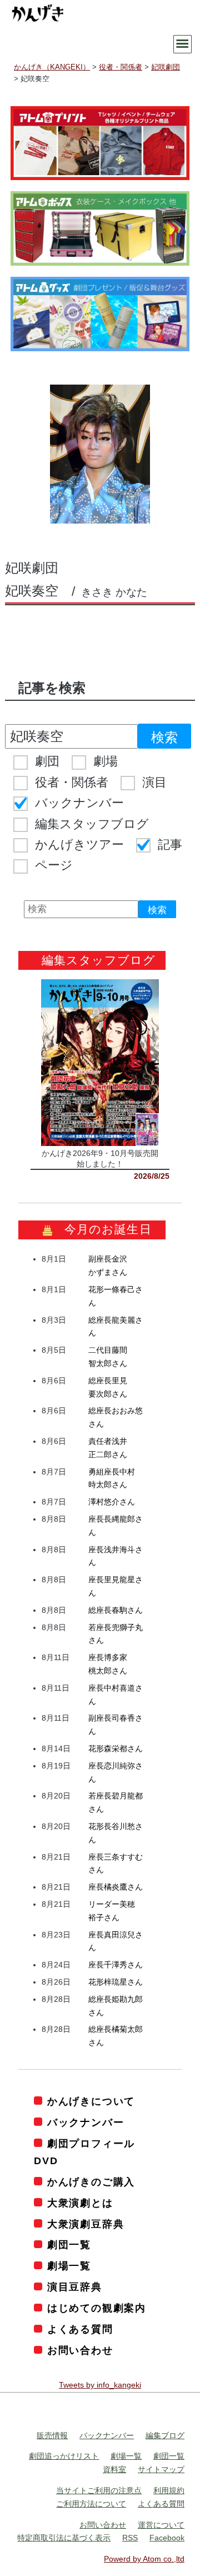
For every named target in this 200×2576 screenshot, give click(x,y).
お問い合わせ (80, 2350)
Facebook (167, 2538)
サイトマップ (161, 2469)
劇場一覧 (69, 2266)
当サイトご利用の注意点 (99, 2490)
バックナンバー (79, 803)
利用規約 (169, 2490)
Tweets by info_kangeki (100, 2385)
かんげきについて (91, 2101)
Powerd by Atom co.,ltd (144, 2559)
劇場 (106, 761)
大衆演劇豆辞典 (86, 2224)
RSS (130, 2538)
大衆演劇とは (80, 2203)
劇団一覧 (69, 2245)
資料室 (114, 2469)
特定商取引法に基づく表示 (64, 2538)
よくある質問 (80, 2329)
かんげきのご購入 (91, 2182)
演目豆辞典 (75, 2287)
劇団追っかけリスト (64, 2456)
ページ (54, 865)
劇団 (47, 761)
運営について (161, 2525)
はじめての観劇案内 (97, 2308)
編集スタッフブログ (92, 824)
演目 (154, 782)
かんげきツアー (79, 844)
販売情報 (52, 2435)
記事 (170, 844)
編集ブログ (165, 2435)
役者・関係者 (72, 782)
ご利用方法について (91, 2504)
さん (112, 1502)
